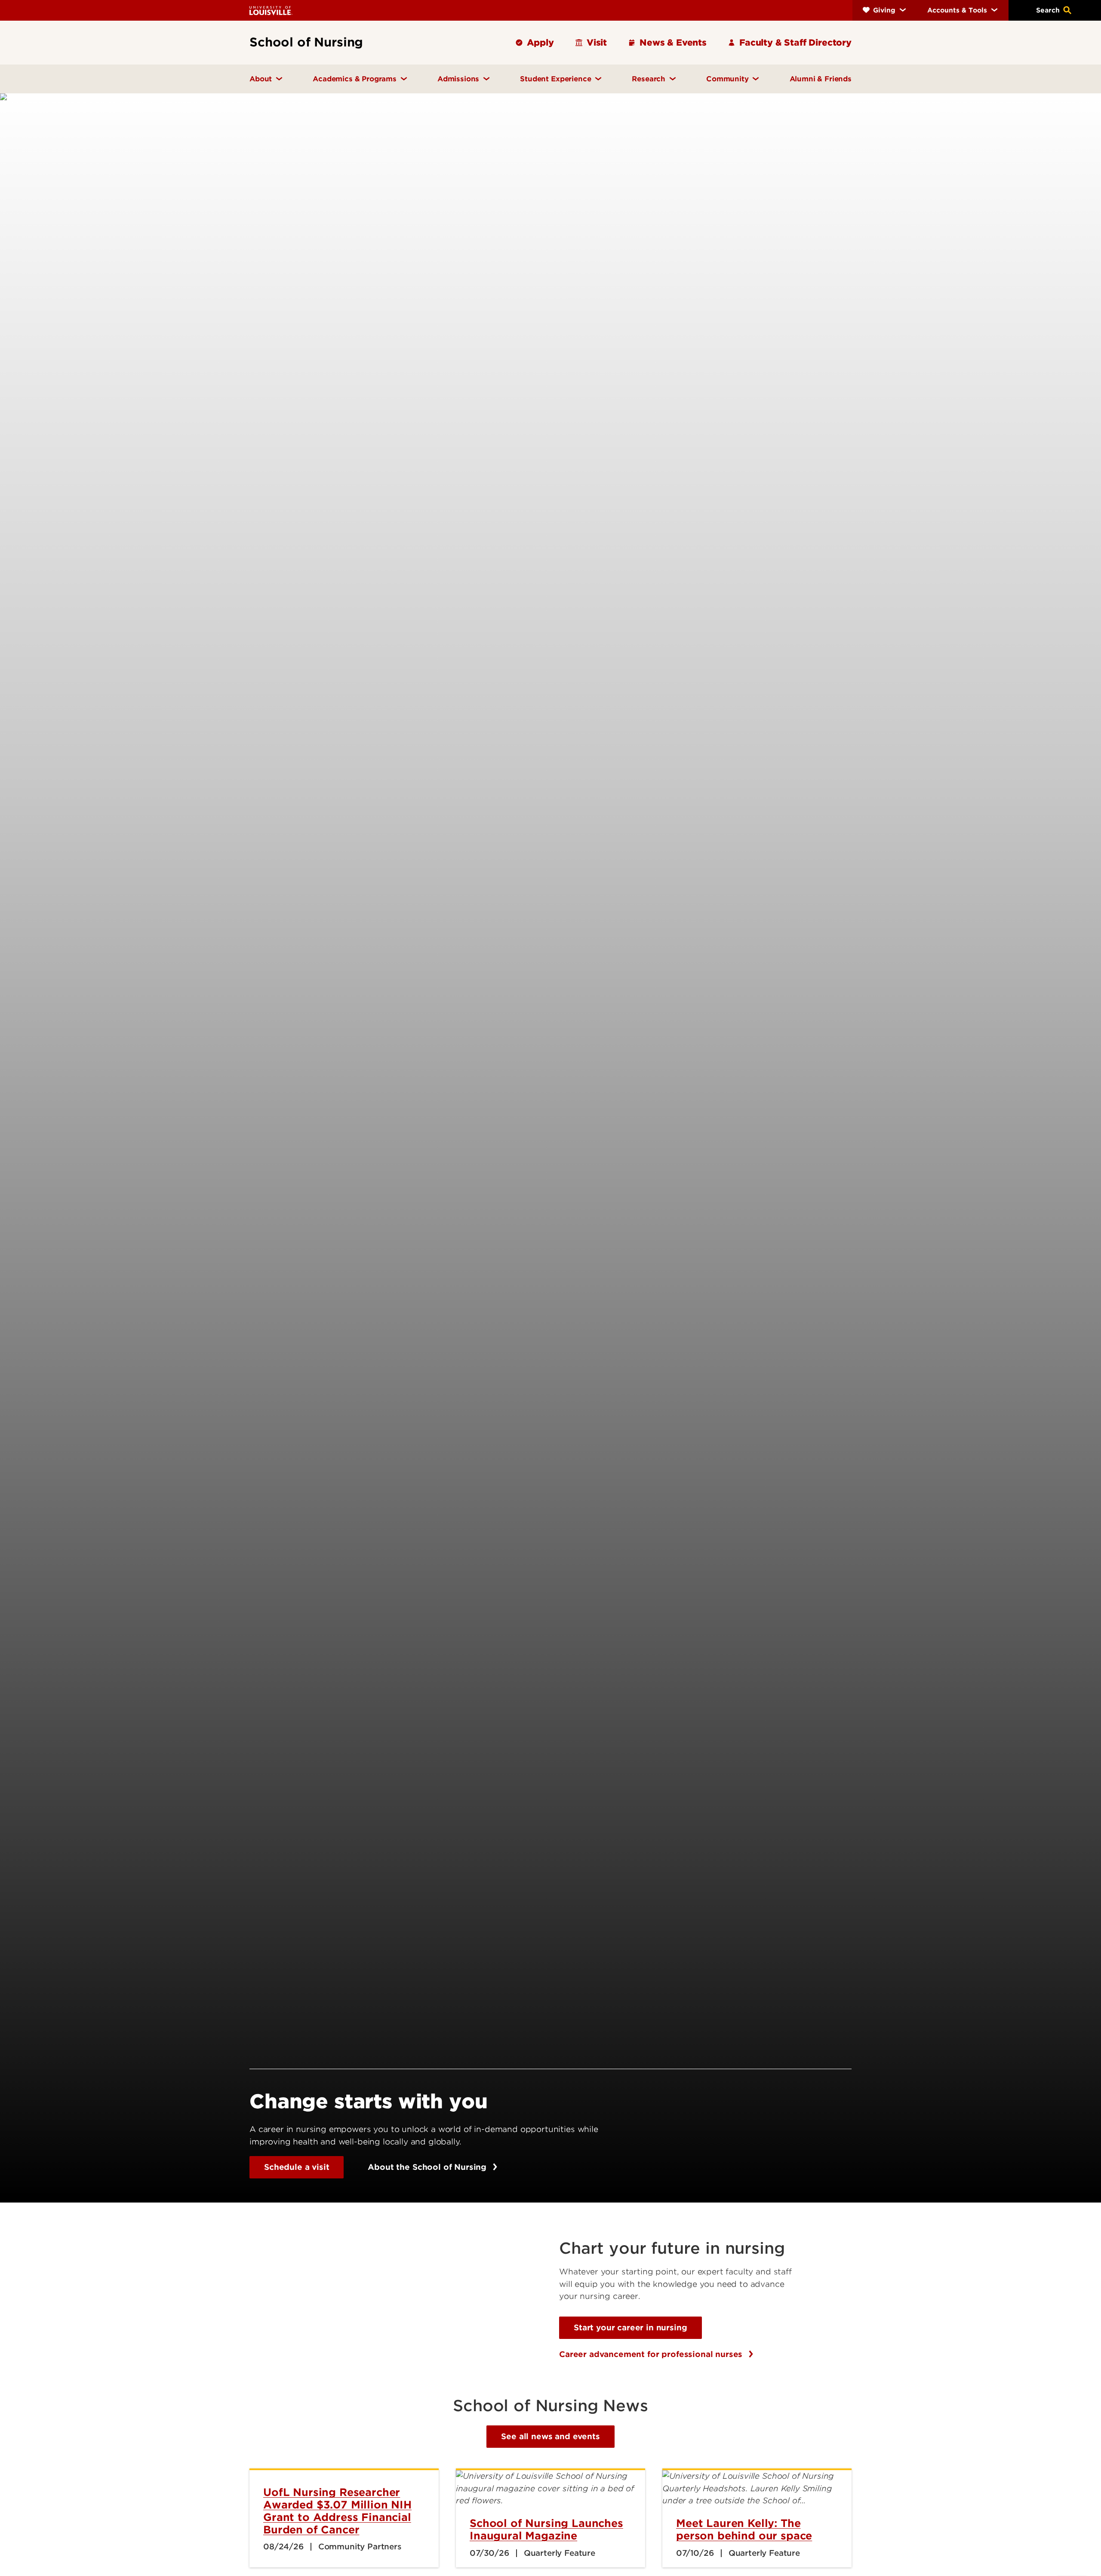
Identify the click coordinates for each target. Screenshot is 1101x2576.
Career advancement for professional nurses (652, 2354)
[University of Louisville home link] (271, 10)
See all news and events (550, 2436)
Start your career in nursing (630, 2328)
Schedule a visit (297, 2167)
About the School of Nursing (428, 2167)
